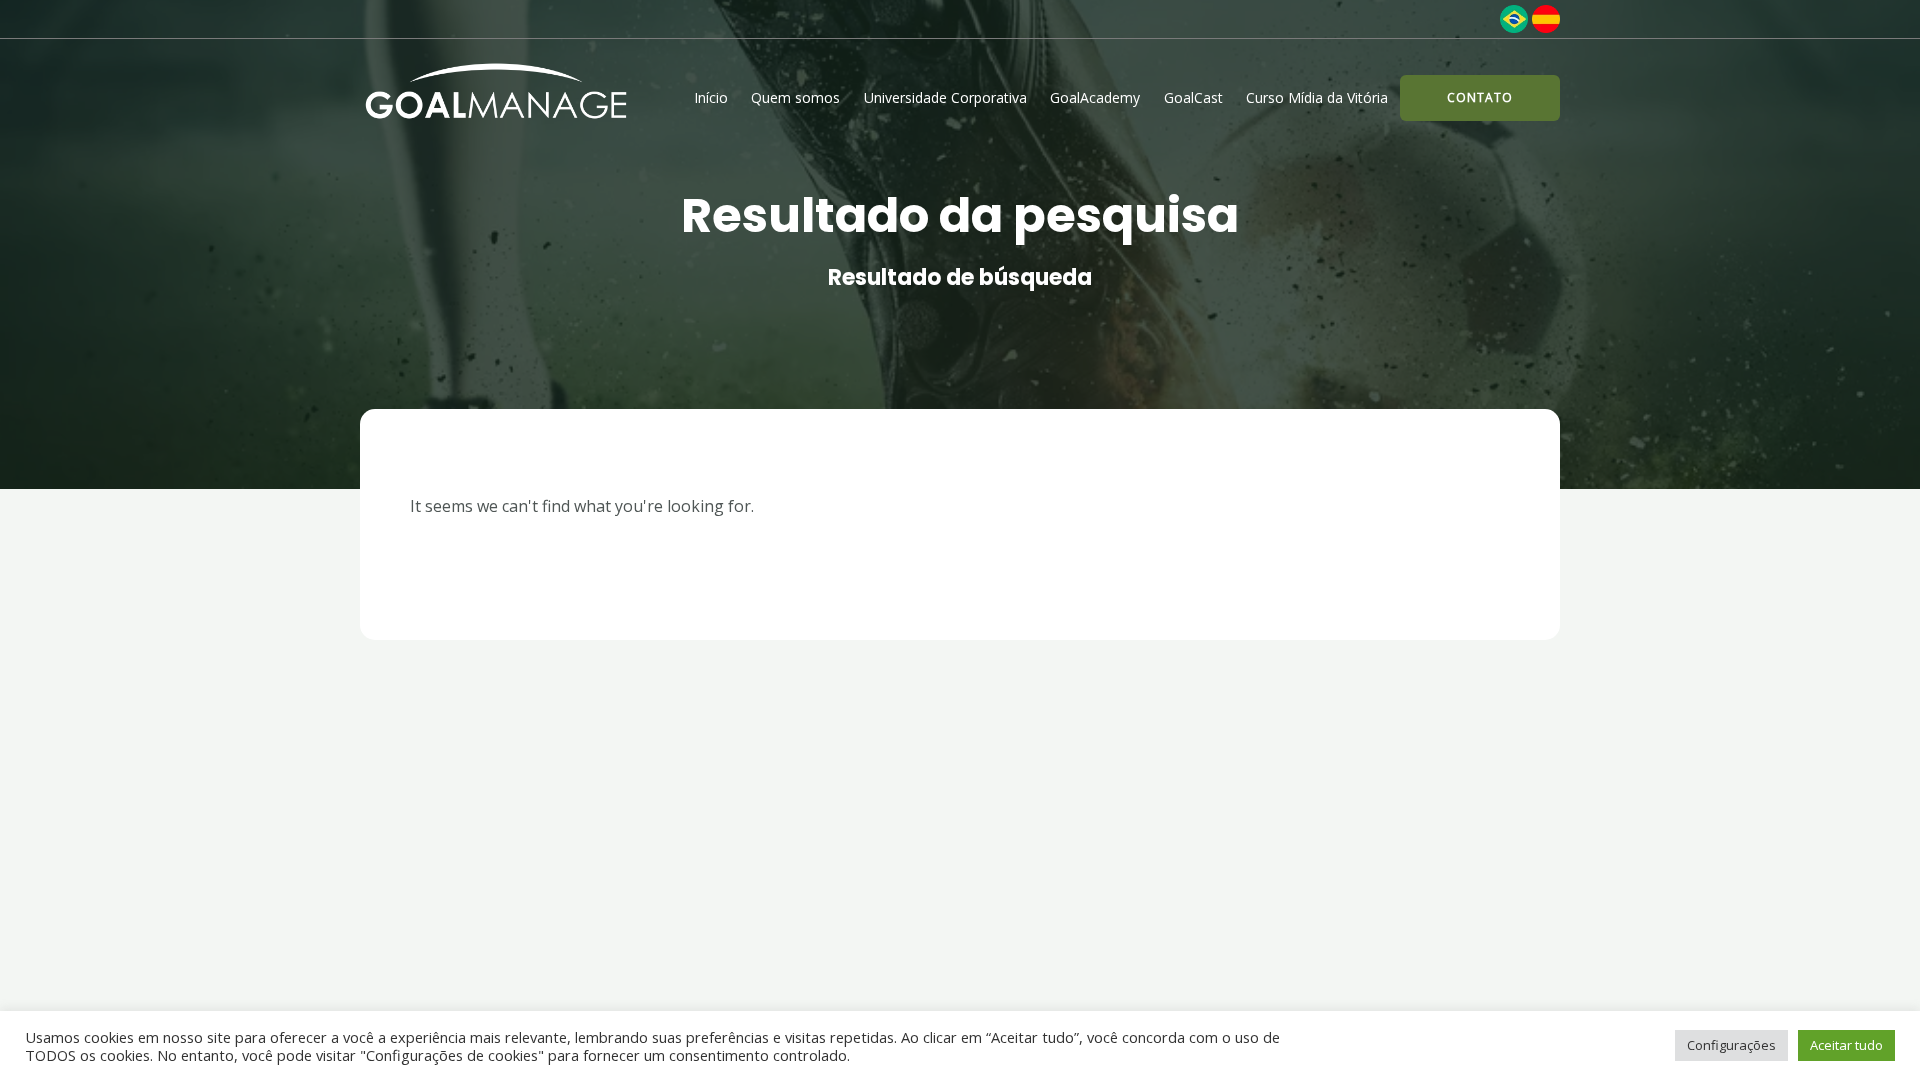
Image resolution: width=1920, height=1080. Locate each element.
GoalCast (1193, 97)
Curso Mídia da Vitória (1317, 97)
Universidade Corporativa (945, 97)
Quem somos (795, 97)
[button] (1480, 98)
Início (711, 97)
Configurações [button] (1731, 1045)
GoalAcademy (1095, 97)
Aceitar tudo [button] (1846, 1045)
